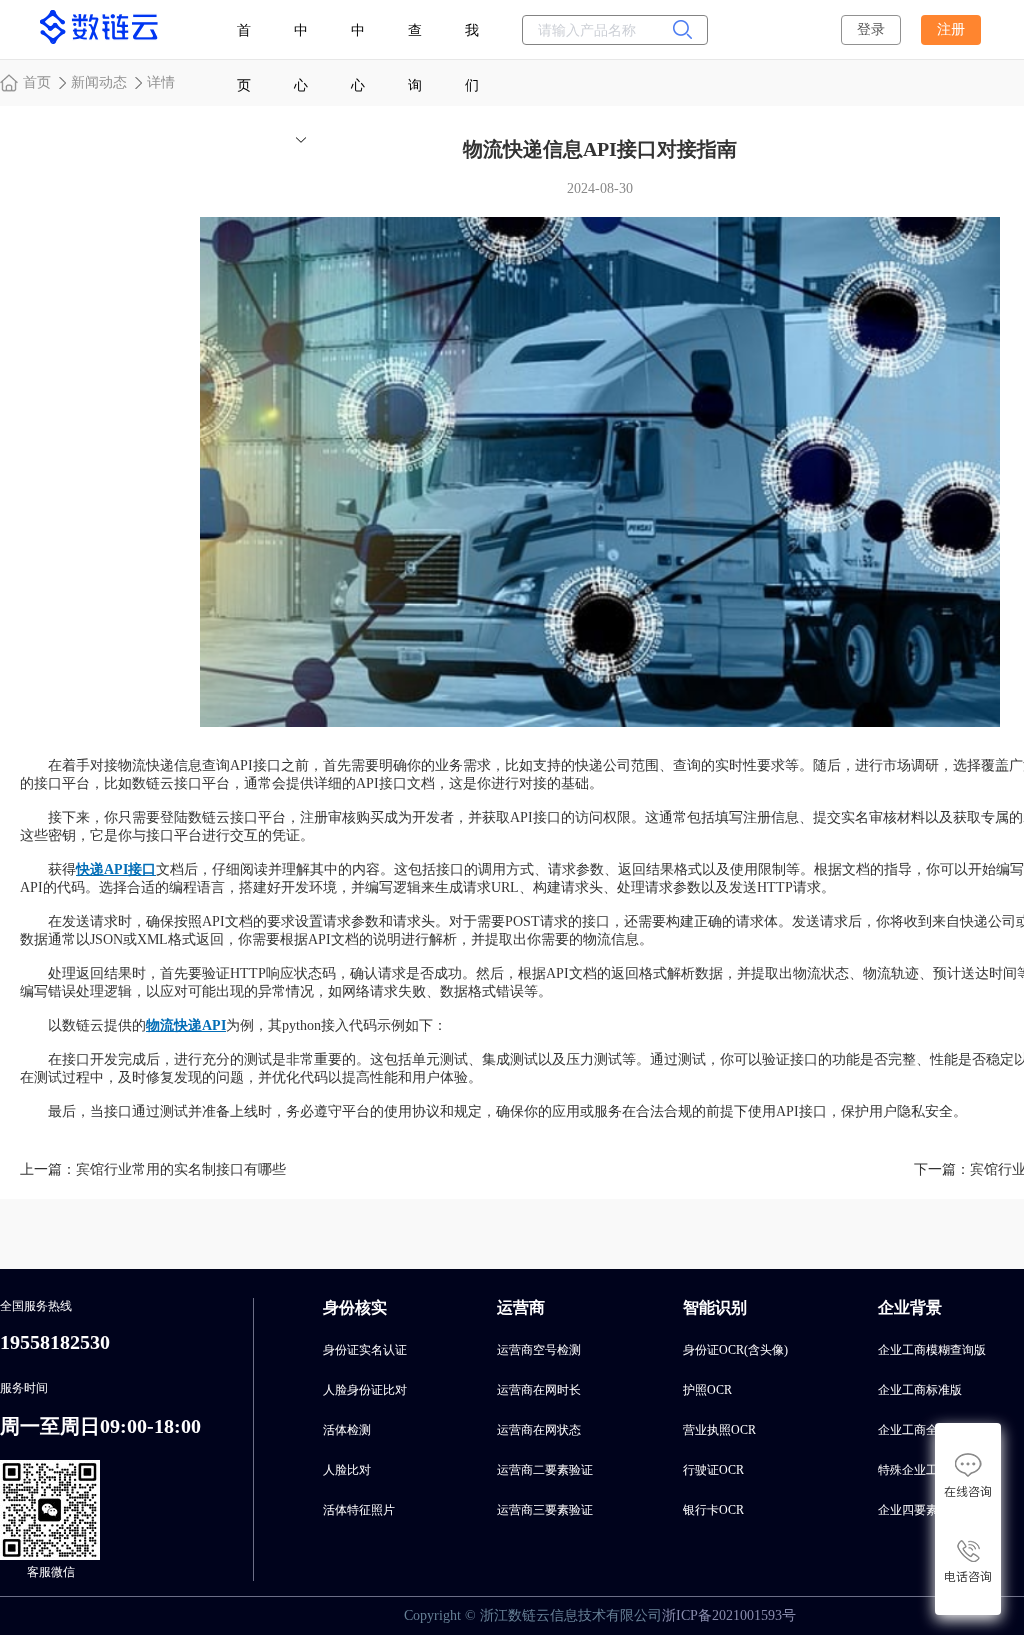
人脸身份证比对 (365, 1390)
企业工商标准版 (920, 1390)
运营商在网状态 (539, 1430)
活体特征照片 (359, 1510)
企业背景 (910, 1307)
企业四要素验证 (920, 1510)
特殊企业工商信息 (926, 1470)
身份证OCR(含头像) (735, 1350)
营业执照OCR (719, 1430)
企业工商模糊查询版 (932, 1350)
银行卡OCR (713, 1510)
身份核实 (355, 1307)
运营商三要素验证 (545, 1510)
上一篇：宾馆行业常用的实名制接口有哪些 (153, 1169)
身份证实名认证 (365, 1350)
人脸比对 (347, 1470)
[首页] (99, 38)
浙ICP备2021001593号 (729, 1615)
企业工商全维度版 (926, 1430)
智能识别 (715, 1307)
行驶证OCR (713, 1470)
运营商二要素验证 (545, 1470)
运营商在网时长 (539, 1390)
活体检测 (347, 1430)
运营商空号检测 (539, 1350)
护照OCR (707, 1390)
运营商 (521, 1307)
